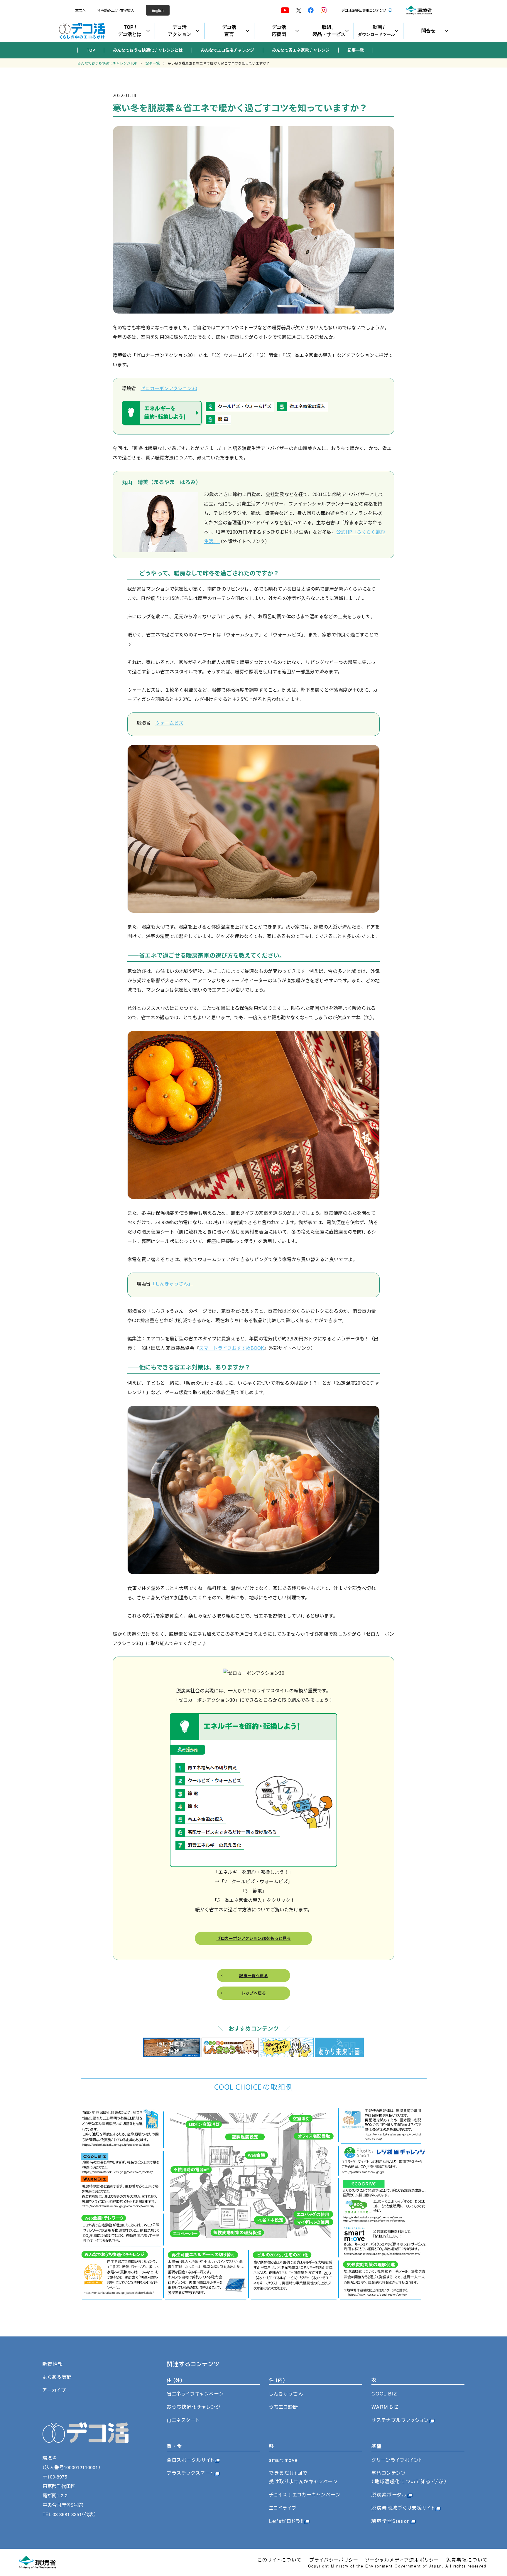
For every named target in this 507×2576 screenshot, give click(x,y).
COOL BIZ (384, 2394)
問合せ (428, 31)
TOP (91, 50)
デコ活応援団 (279, 31)
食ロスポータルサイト (191, 2460)
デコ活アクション (180, 31)
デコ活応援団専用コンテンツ (364, 10)
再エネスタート (183, 2420)
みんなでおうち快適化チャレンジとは (148, 50)
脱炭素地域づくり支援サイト (403, 2508)
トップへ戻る (253, 1993)
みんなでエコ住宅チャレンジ (227, 50)
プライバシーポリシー (334, 2560)
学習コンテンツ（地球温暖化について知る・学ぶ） (409, 2477)
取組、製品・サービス (329, 31)
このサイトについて (280, 2560)
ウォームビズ (169, 723)
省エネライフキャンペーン (195, 2394)
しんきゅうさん (286, 2394)
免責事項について (467, 2560)
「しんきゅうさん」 (172, 1283)
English (158, 10)
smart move (283, 2460)
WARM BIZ (385, 2407)
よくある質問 (58, 2377)
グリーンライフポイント (397, 2460)
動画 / (376, 31)
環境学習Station (391, 2521)
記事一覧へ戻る (253, 1975)
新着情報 (53, 2364)
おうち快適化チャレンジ (194, 2407)
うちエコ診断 (284, 2407)
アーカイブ (54, 2390)
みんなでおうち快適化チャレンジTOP (107, 63)
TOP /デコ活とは (130, 31)
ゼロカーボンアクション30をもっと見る (254, 1938)
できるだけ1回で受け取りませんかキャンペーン (303, 2477)
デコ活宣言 (229, 31)
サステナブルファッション (400, 2420)
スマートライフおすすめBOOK (231, 1348)
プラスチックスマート (190, 2473)
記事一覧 (356, 50)
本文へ (80, 10)
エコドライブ (283, 2508)
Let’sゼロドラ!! (287, 2521)
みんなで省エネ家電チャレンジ (301, 50)
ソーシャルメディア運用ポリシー (402, 2560)
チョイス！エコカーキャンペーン (305, 2495)
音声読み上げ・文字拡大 (116, 10)
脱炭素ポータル (389, 2495)
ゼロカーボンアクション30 (169, 388)
